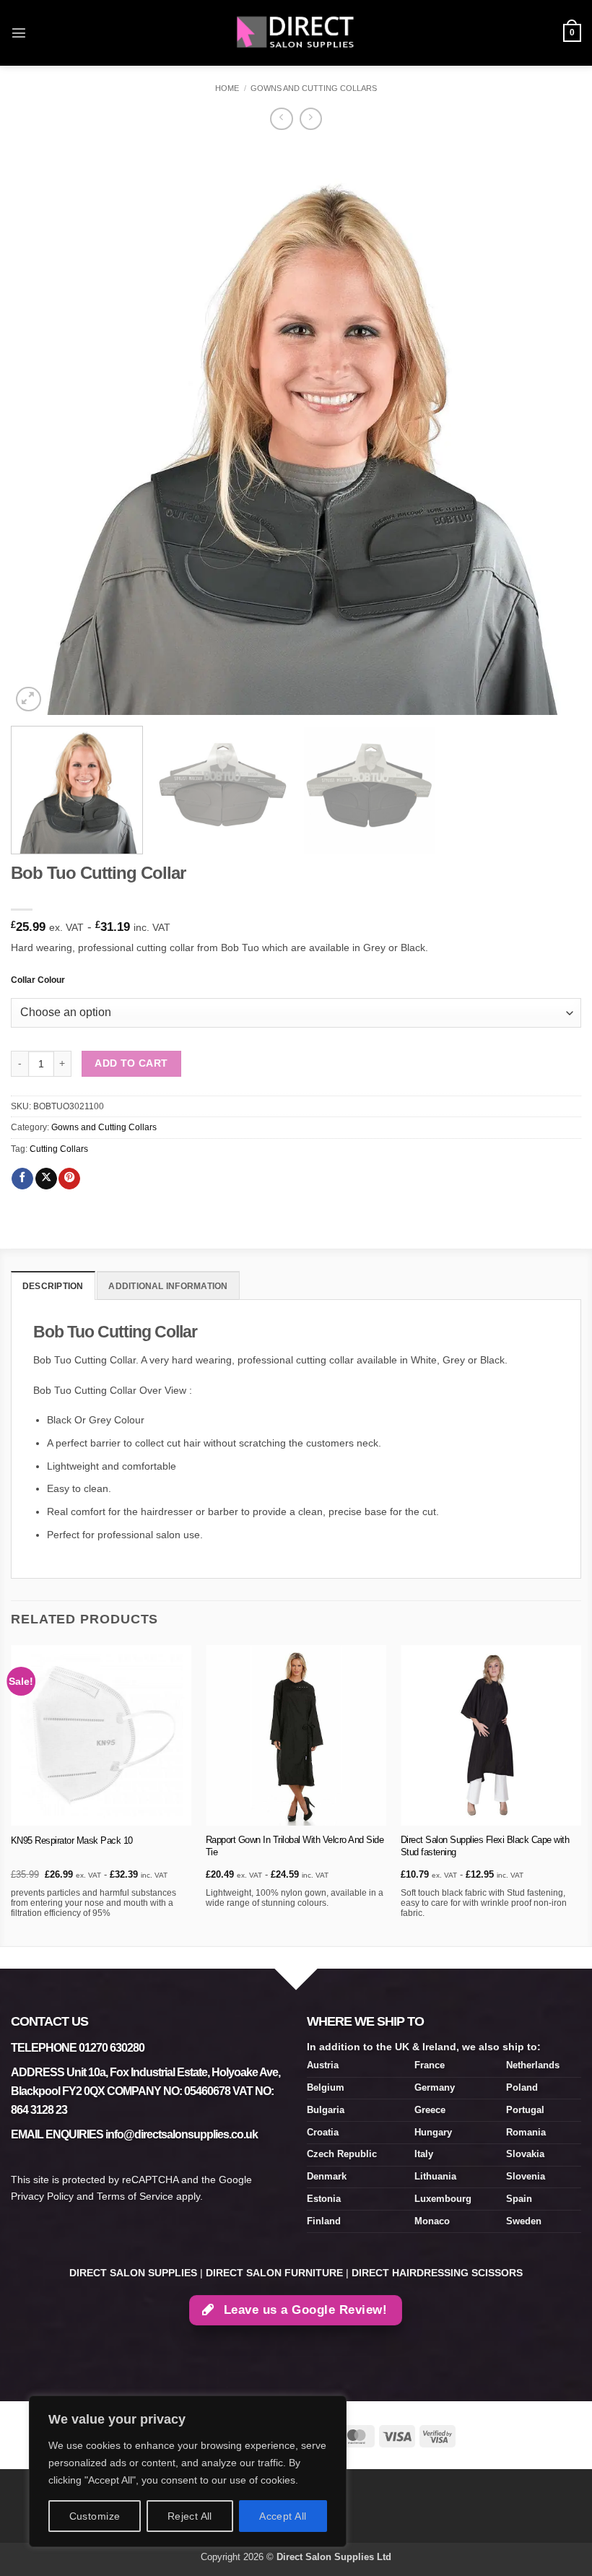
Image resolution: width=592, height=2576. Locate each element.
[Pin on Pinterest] (69, 1179)
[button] (19, 32)
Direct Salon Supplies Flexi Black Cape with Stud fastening (485, 1846)
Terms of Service (135, 2196)
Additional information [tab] (168, 1286)
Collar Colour (38, 980)
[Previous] (40, 430)
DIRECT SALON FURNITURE (274, 2273)
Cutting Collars (59, 1149)
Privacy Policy (42, 2196)
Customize (95, 2516)
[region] (188, 2471)
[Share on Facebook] (22, 1179)
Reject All (190, 2516)
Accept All (283, 2516)
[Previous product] (311, 119)
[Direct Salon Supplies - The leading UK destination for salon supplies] (296, 32)
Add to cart (131, 1063)
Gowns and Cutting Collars (314, 88)
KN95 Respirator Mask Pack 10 (72, 1840)
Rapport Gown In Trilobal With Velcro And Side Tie (295, 1846)
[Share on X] (46, 1179)
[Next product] (281, 119)
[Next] (552, 430)
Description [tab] (53, 1286)
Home (227, 88)
